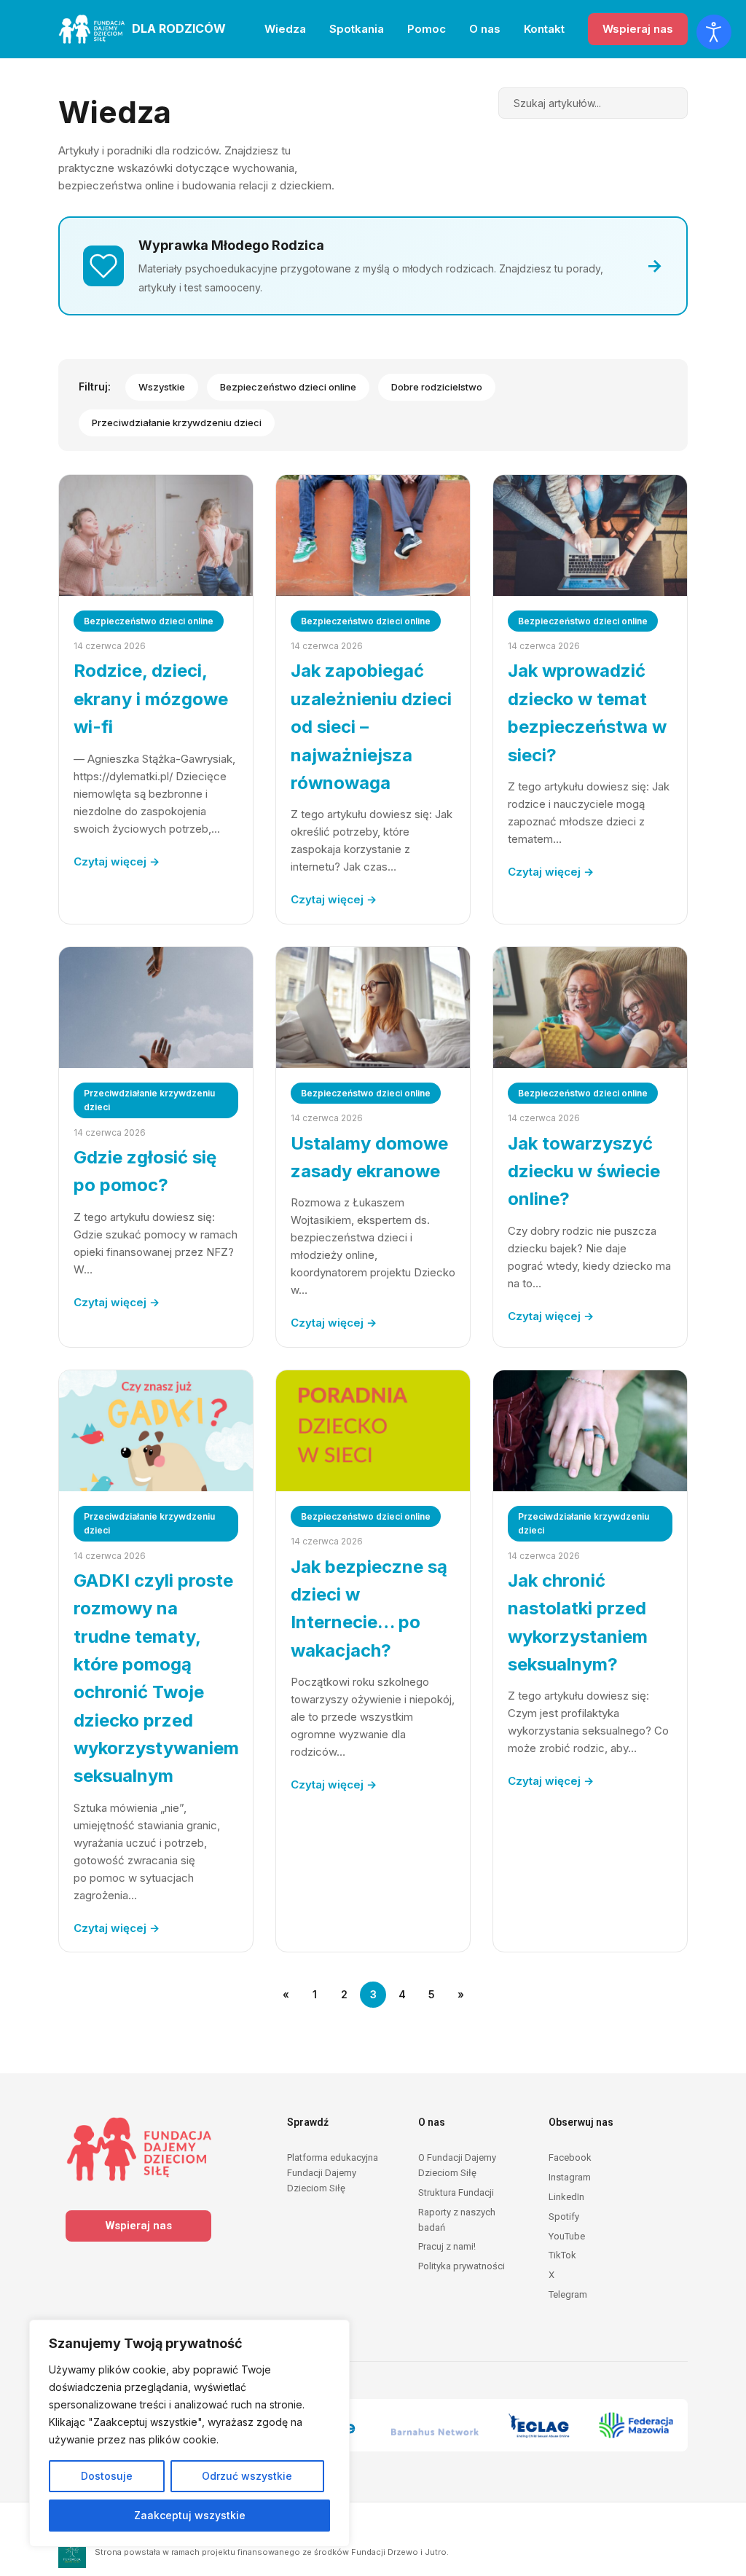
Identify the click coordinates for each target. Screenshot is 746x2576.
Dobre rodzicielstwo (437, 387)
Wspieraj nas (638, 29)
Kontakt (544, 29)
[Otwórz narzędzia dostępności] (714, 32)
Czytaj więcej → (117, 861)
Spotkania (357, 29)
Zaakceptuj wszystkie (190, 2515)
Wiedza (285, 29)
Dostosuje (107, 2476)
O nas (485, 29)
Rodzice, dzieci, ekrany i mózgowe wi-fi (151, 699)
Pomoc (427, 29)
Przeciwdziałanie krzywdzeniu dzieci (177, 423)
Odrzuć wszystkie (247, 2476)
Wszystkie (162, 387)
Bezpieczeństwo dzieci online (288, 387)
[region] (189, 2433)
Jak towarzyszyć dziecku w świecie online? (584, 1171)
